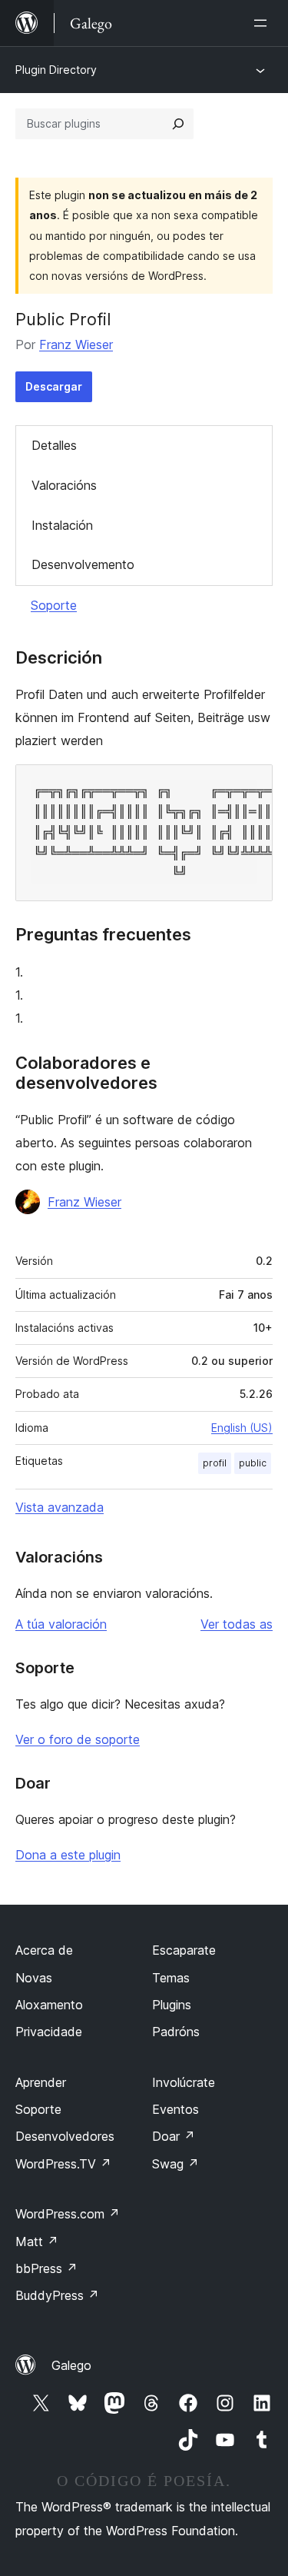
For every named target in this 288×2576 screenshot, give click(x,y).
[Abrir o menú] (263, 23)
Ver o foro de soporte (78, 1739)
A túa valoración (61, 1624)
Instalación (62, 525)
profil (215, 1463)
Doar (174, 2136)
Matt (37, 2242)
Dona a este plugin (68, 1855)
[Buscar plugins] (178, 124)
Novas (34, 1978)
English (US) (242, 1428)
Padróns (176, 2032)
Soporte (54, 605)
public (253, 1463)
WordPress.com (68, 2214)
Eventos (175, 2109)
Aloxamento (49, 2005)
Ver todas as (237, 1624)
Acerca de (44, 1950)
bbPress (46, 2268)
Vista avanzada (60, 1507)
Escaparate (184, 1950)
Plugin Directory (56, 70)
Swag (175, 2164)
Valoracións (64, 485)
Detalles (54, 445)
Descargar (54, 386)
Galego (71, 2365)
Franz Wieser (76, 344)
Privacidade (49, 2032)
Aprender (41, 2082)
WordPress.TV (63, 2164)
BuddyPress (57, 2295)
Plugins (172, 2005)
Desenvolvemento (83, 564)
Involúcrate (184, 2082)
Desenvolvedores (65, 2136)
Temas (171, 1978)
